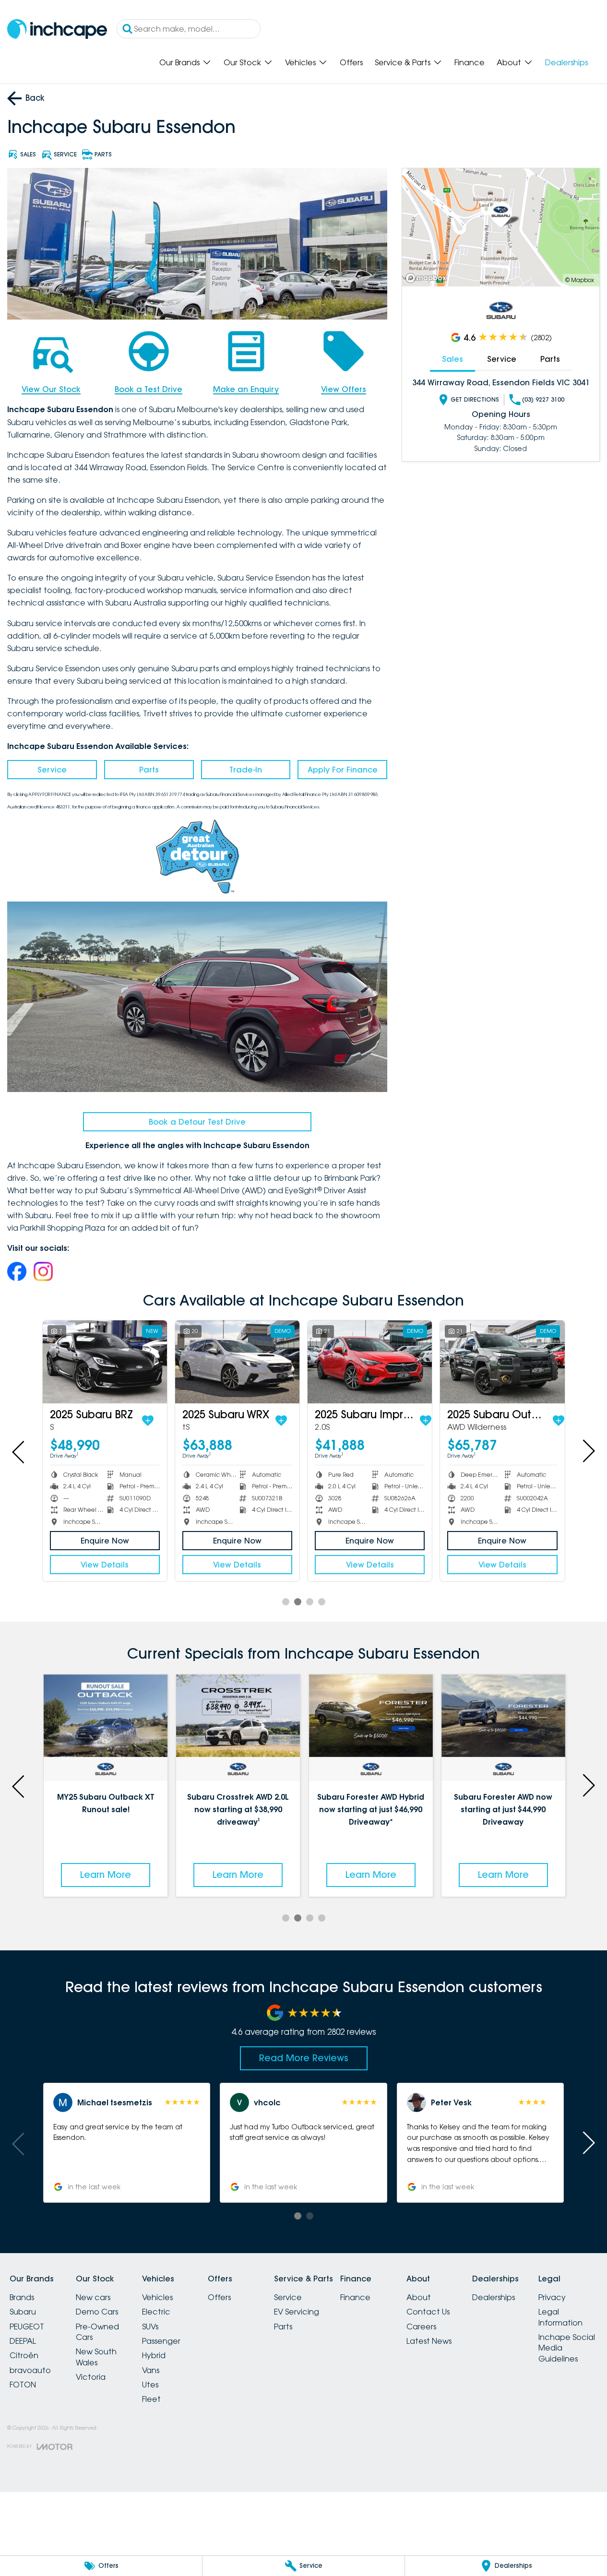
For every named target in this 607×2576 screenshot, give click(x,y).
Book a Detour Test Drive (197, 1122)
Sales (452, 359)
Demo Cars (97, 2312)
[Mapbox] (428, 278)
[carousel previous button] (19, 1451)
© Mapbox (580, 280)
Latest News (429, 2341)
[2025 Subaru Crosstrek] (237, 1362)
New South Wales (96, 2357)
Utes (150, 2385)
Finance (470, 62)
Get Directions (475, 399)
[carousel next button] (588, 1451)
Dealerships (566, 62)
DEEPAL (23, 2341)
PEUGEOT (27, 2327)
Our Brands (179, 62)
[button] (127, 2143)
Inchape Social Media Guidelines (567, 2348)
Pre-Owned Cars (97, 2332)
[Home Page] (57, 29)
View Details (105, 1565)
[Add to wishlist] (161, 1421)
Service (52, 770)
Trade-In (246, 770)
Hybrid (154, 2355)
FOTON (23, 2385)
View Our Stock (51, 389)
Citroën (24, 2355)
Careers (421, 2327)
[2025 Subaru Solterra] (105, 1362)
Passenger (161, 2341)
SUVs (150, 2327)
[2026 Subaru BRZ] (502, 1362)
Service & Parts (403, 62)
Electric (156, 2312)
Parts (149, 770)
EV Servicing (297, 2312)
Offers (351, 62)
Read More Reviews (304, 2058)
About (509, 62)
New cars (93, 2297)
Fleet (151, 2399)
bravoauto (30, 2370)
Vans (151, 2370)
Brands (22, 2297)
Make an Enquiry (246, 389)
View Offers (344, 389)
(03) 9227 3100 (543, 399)
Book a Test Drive (149, 389)
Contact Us (428, 2312)
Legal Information (560, 2317)
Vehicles (300, 62)
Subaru (23, 2312)
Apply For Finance (343, 770)
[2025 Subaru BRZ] (370, 1362)
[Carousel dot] (286, 1602)
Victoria (91, 2377)
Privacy (552, 2297)
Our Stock (242, 62)
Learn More (106, 1875)
